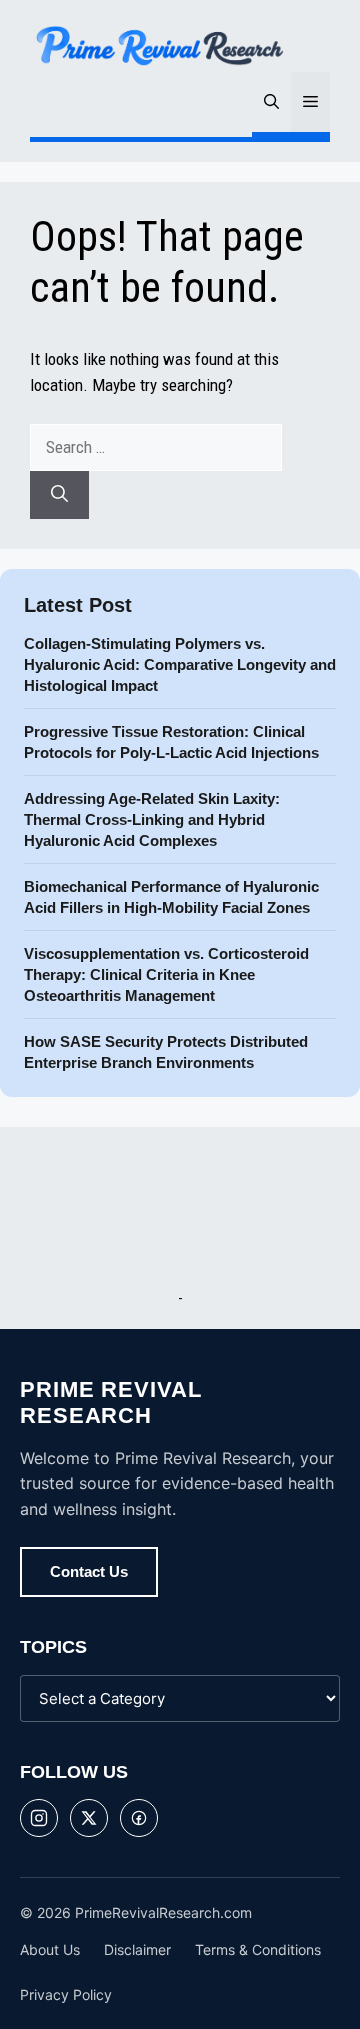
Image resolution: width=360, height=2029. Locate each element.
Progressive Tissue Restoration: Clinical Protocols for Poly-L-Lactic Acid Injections (173, 742)
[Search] (59, 495)
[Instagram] (39, 1818)
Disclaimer (137, 1949)
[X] (89, 1818)
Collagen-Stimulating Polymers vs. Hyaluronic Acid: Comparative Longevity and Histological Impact (180, 664)
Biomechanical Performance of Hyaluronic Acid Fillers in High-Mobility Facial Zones (171, 897)
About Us (50, 1949)
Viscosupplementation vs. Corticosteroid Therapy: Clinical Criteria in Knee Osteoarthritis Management (166, 974)
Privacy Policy (66, 1994)
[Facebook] (139, 1818)
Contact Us (89, 1571)
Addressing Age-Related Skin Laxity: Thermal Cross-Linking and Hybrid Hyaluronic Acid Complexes (152, 819)
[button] (271, 102)
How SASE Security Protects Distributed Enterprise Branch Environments (166, 1052)
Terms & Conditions (258, 1949)
